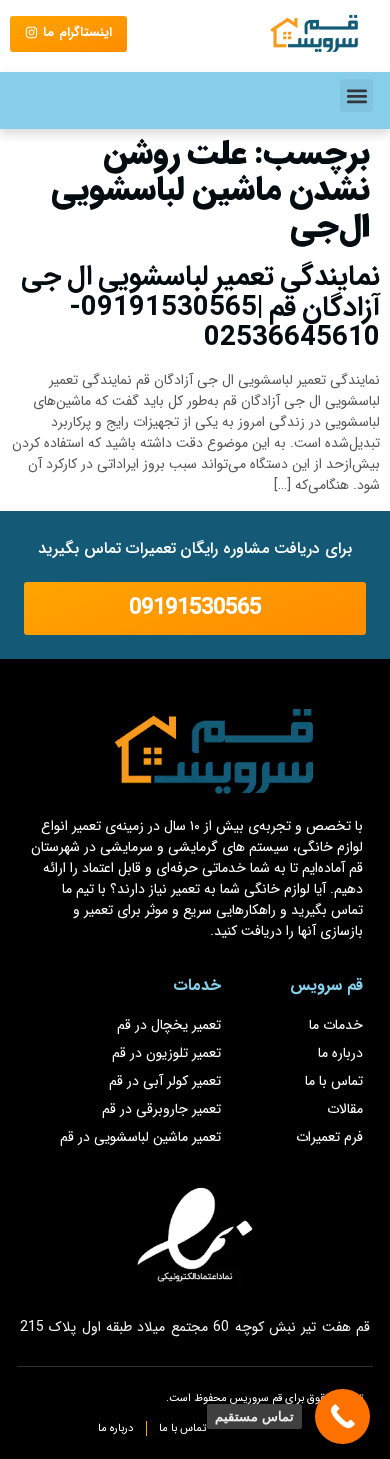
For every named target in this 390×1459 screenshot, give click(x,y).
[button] (356, 95)
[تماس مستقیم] (342, 1416)
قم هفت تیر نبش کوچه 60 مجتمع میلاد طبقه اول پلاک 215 (195, 1327)
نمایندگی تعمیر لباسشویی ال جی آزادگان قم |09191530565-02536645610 (200, 308)
